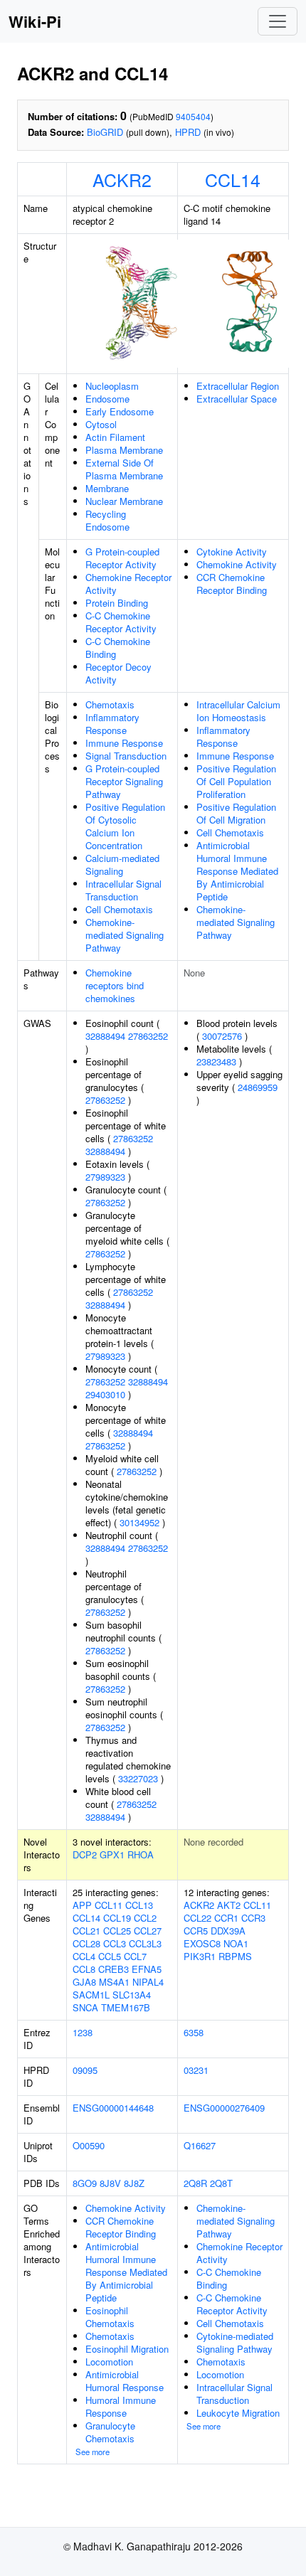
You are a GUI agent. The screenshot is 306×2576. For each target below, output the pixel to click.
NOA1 (236, 1943)
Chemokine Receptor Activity (128, 584)
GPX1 (112, 1854)
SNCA (85, 2007)
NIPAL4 (148, 1982)
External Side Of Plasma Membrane (124, 469)
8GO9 (85, 2183)
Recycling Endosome (107, 520)
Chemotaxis (110, 704)
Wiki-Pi (35, 21)
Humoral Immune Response (121, 2406)
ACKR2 (122, 179)
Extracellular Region (238, 386)
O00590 (89, 2145)
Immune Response (124, 743)
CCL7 (135, 1956)
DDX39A (228, 1931)
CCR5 (196, 1931)
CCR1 (226, 1918)
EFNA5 (147, 1969)
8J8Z (134, 2183)
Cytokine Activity (232, 552)
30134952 (139, 1522)
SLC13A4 (132, 1995)
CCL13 (139, 1905)
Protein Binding (117, 603)
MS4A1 (114, 1982)
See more (93, 2452)
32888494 (105, 1036)
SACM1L (91, 1995)
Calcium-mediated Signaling (122, 864)
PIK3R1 (200, 1956)
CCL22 (197, 1918)
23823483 (216, 1061)
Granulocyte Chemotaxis (110, 2432)
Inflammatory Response (112, 724)
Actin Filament (115, 437)
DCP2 (85, 1854)
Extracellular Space (237, 399)
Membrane (107, 488)
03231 (196, 2070)
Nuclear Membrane (124, 501)
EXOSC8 (202, 1943)
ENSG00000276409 (224, 2108)
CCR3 (253, 1918)
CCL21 (86, 1931)
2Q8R (195, 2183)
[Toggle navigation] (278, 21)
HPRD (188, 132)
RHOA (141, 1854)
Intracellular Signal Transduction (123, 890)
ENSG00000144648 (113, 2108)
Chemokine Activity (237, 564)
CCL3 (115, 1943)
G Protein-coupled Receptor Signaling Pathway (124, 781)
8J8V (110, 2183)
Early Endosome (120, 411)
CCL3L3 (145, 1943)
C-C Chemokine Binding (118, 648)
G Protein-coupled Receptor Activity (122, 558)
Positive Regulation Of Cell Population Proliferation (236, 781)
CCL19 (117, 1918)
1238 (83, 2032)
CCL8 (84, 1969)
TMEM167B (126, 2007)
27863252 (148, 1036)
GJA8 (84, 1982)
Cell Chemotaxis (119, 909)
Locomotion (109, 2362)
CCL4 (84, 1956)
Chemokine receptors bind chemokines (115, 985)
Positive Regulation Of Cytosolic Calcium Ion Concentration (125, 826)
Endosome (107, 399)
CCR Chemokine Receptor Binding (232, 584)
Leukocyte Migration (238, 2413)
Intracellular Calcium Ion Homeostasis (238, 711)
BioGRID (105, 132)
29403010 (105, 1394)
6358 (194, 2032)
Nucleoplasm (112, 386)
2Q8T (221, 2183)
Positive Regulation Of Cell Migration (236, 813)
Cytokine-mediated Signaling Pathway (235, 2342)
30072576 (222, 1036)
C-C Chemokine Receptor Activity (121, 622)
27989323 (105, 1177)
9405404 (193, 116)
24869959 (258, 1087)
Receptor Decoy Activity (118, 673)
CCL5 (110, 1956)
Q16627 (200, 2145)
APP (82, 1905)
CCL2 (145, 1918)
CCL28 (86, 1943)
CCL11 (109, 1905)
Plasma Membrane (124, 450)
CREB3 (114, 1969)
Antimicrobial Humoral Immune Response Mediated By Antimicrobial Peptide (237, 871)
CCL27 (148, 1931)
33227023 (138, 1778)
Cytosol (101, 424)
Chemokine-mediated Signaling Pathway (125, 935)
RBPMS (235, 1956)
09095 (85, 2070)
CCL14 (233, 179)
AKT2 (229, 1905)
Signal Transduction (126, 756)
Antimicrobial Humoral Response (125, 2381)
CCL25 (117, 1931)
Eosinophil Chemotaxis (110, 2317)
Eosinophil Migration (127, 2349)
